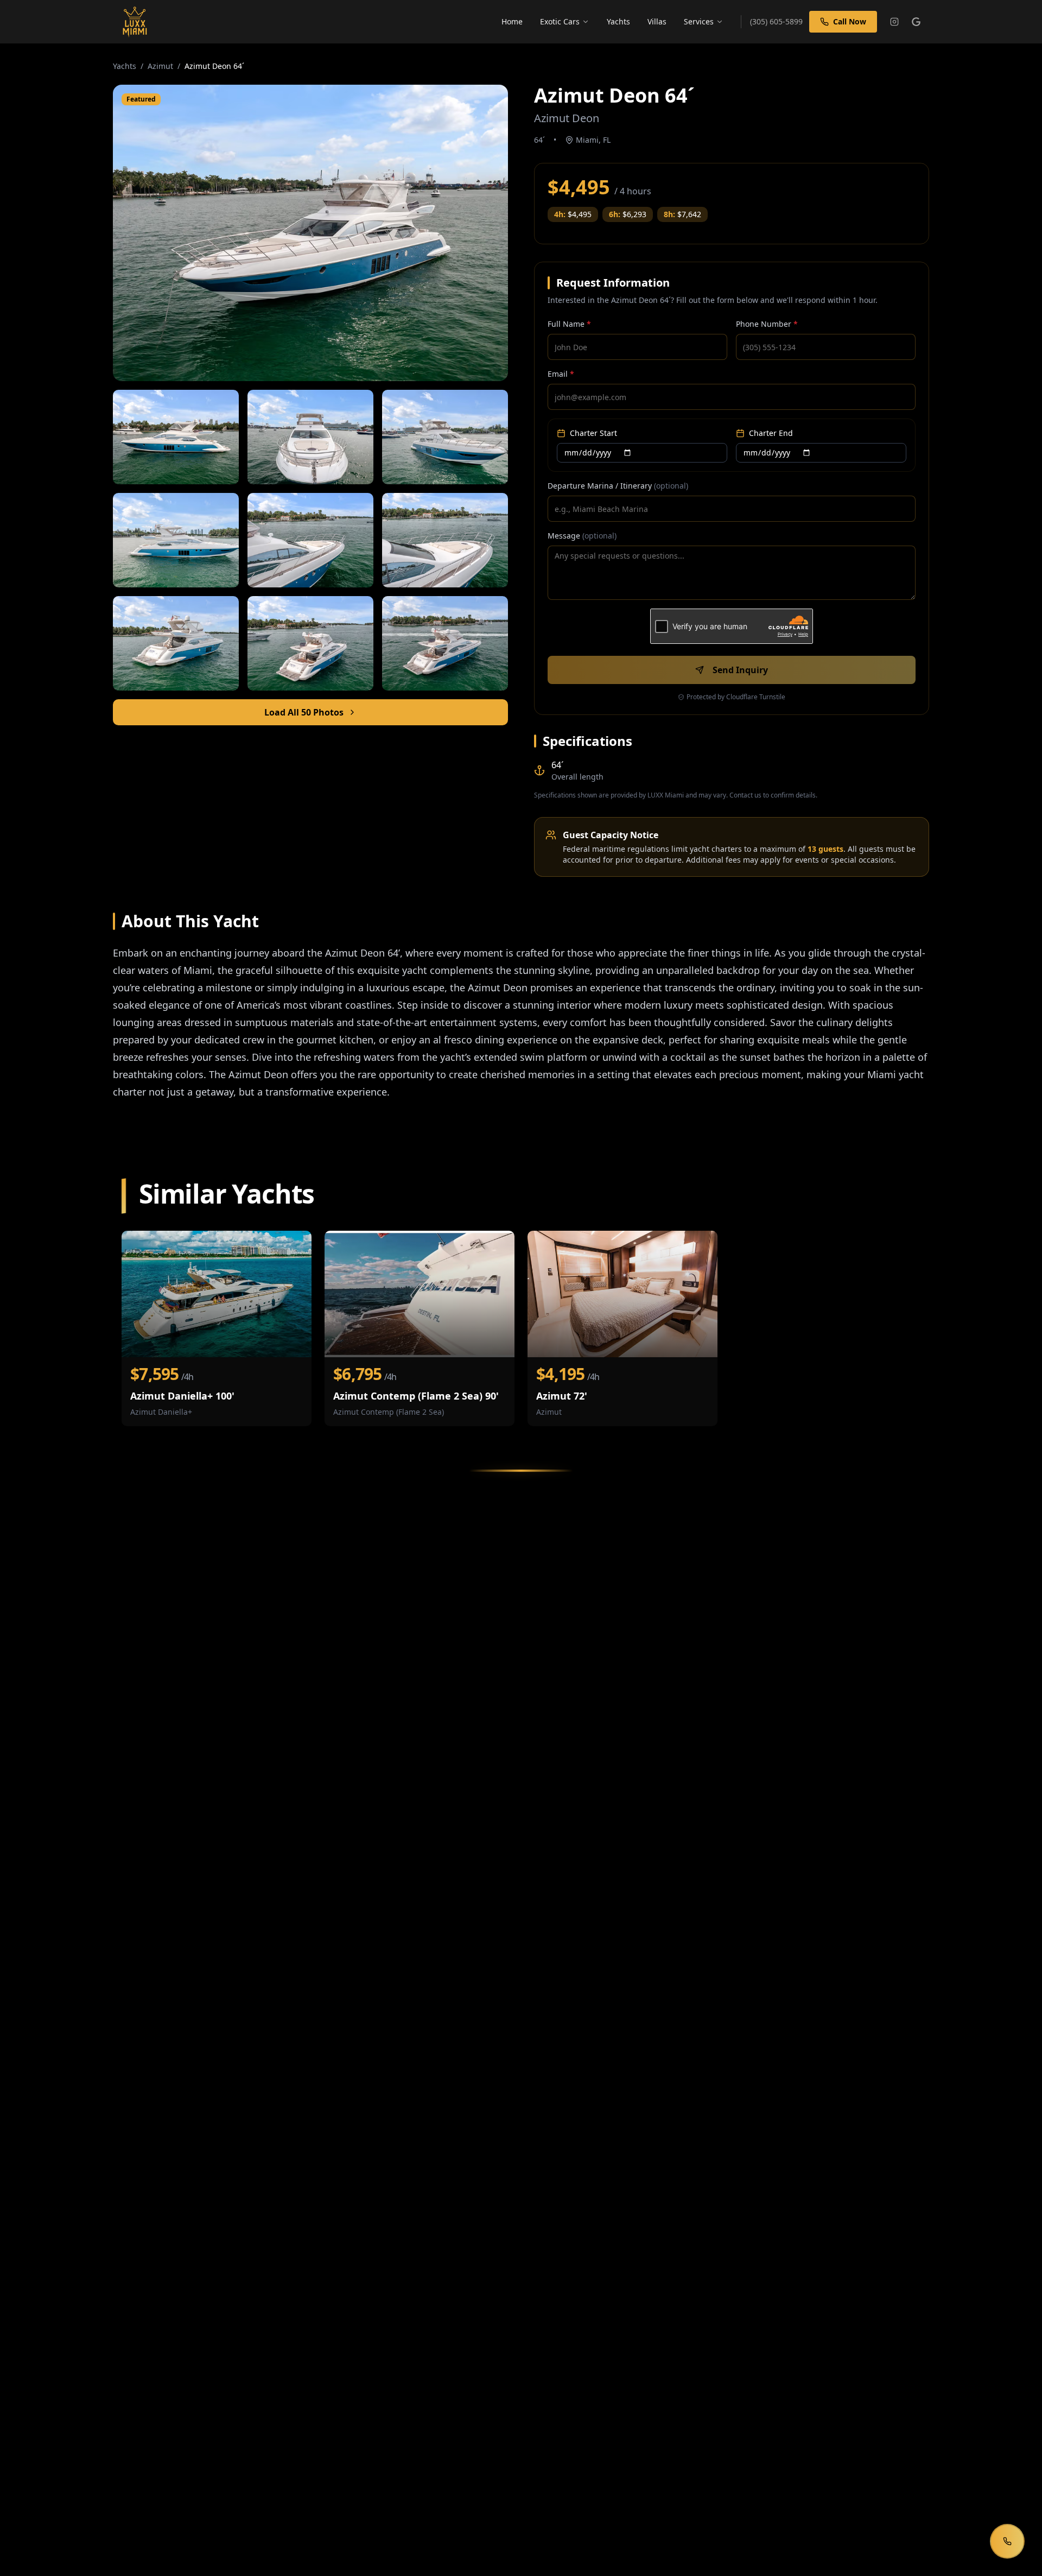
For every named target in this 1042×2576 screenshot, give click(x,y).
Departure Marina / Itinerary (618, 486)
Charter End (771, 433)
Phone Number (767, 324)
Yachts (618, 21)
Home (512, 21)
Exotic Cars (560, 21)
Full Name (569, 324)
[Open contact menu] (1007, 2541)
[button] (310, 233)
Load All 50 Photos (304, 712)
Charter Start (593, 433)
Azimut (160, 66)
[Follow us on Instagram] (894, 22)
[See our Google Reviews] (916, 22)
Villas (657, 21)
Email (561, 374)
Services (699, 21)
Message (582, 536)
